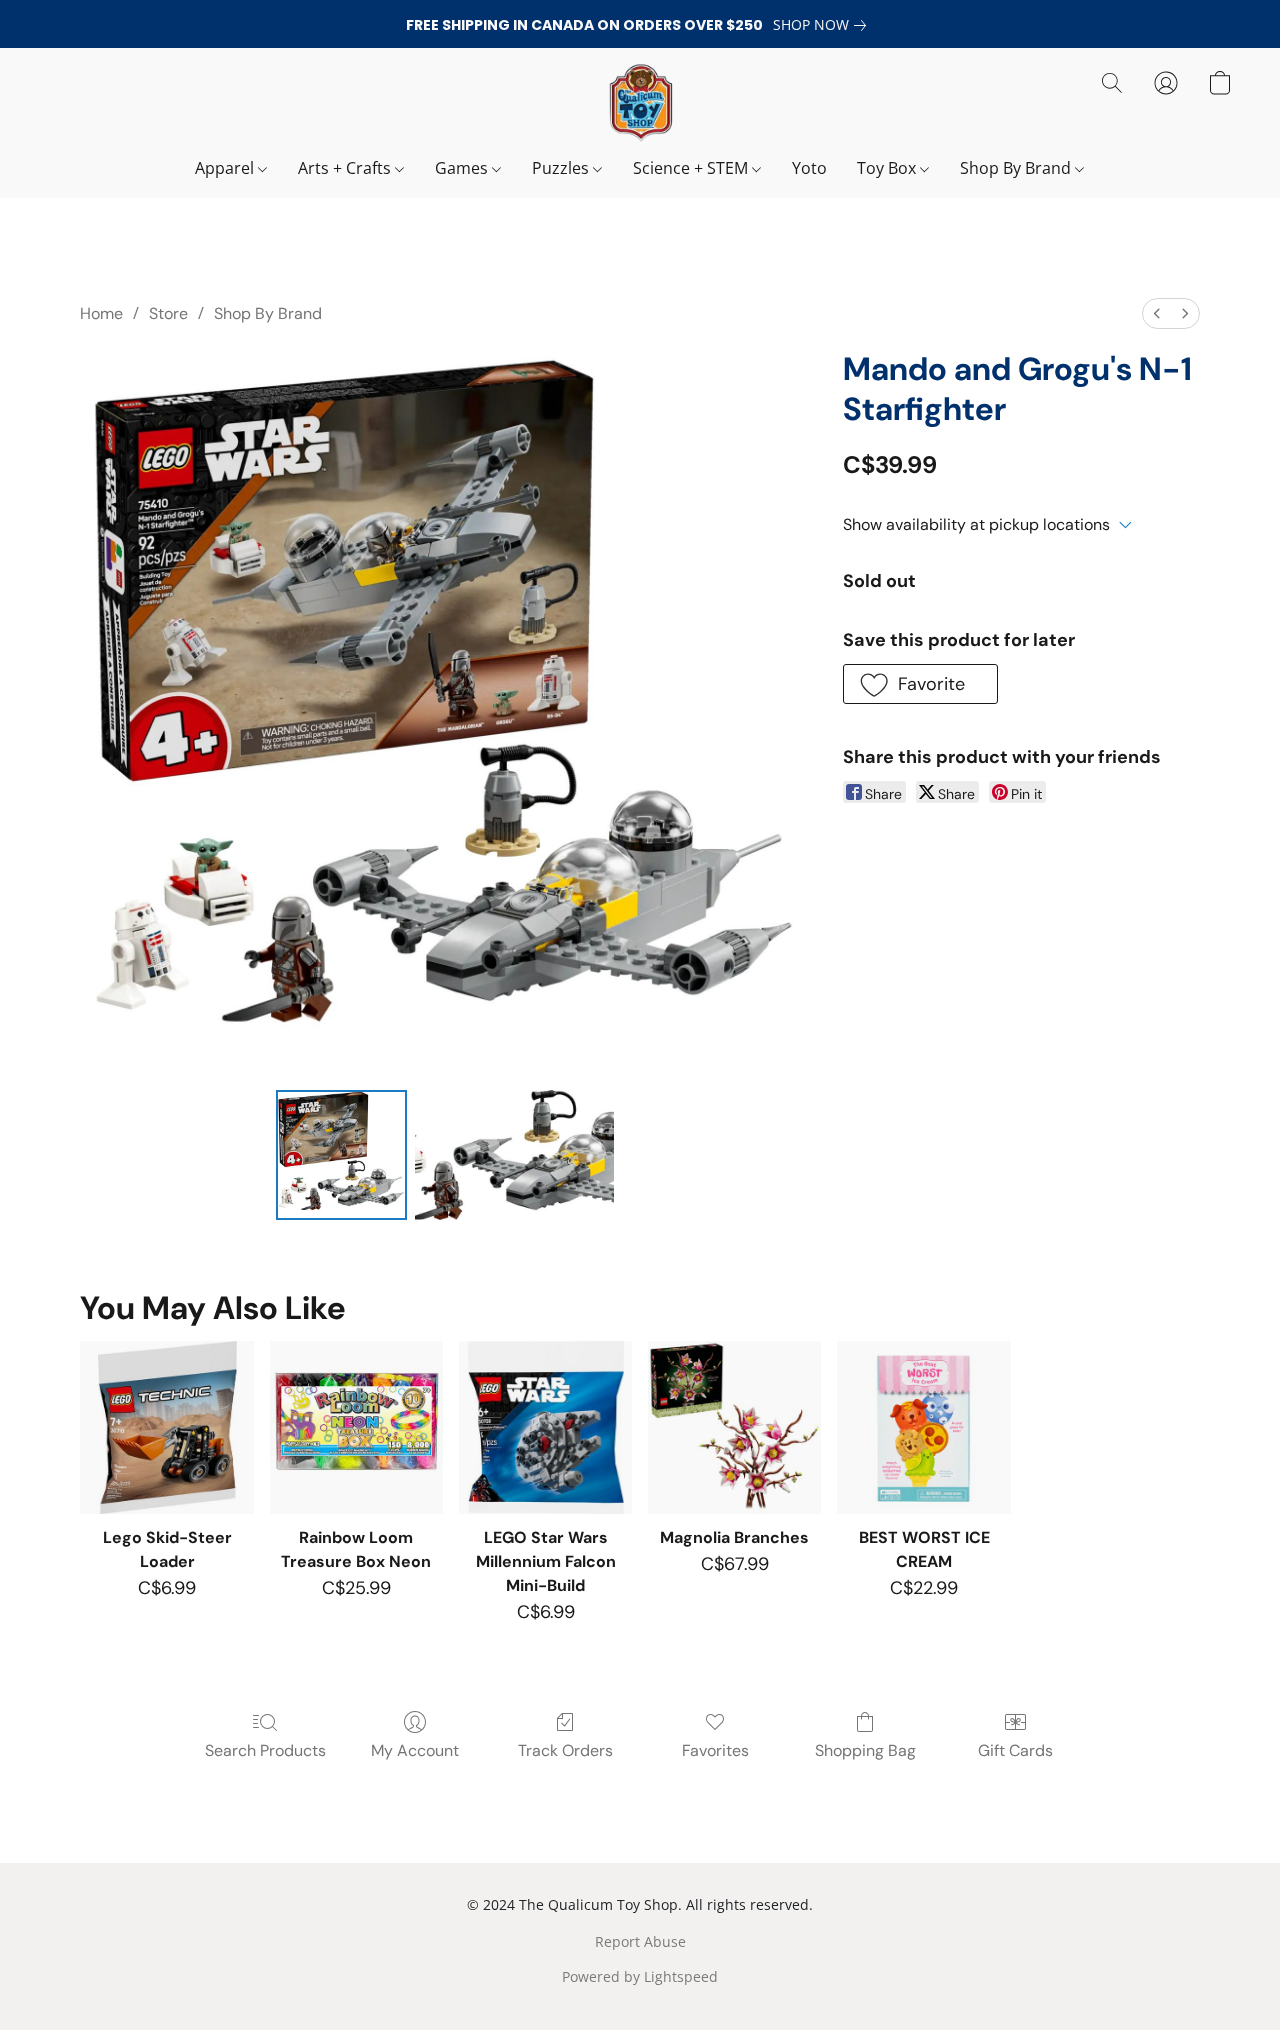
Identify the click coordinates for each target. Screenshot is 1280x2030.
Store (168, 313)
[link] (823, 25)
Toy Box (888, 168)
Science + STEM (692, 168)
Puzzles (562, 168)
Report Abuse (640, 1941)
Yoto (809, 168)
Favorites (715, 1750)
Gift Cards (1015, 1750)
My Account (415, 1750)
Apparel (226, 168)
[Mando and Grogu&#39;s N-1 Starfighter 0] (341, 1155)
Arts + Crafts (346, 168)
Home (101, 313)
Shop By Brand (1017, 168)
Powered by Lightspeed (640, 1976)
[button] (640, 103)
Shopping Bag (865, 1750)
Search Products (265, 1750)
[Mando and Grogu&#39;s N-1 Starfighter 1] (515, 1155)
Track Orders (565, 1750)
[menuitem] (1157, 313)
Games (463, 168)
